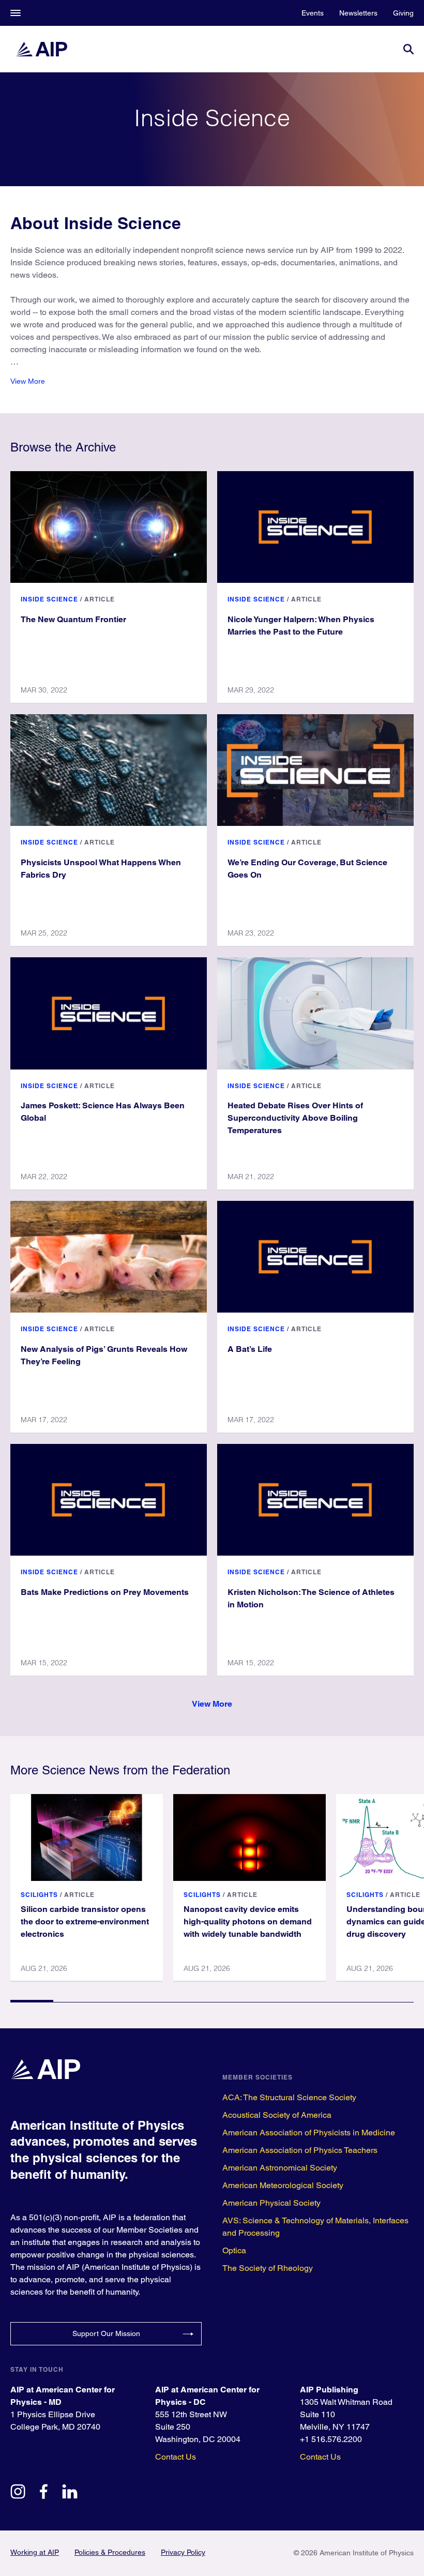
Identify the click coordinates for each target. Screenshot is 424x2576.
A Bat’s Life (250, 1349)
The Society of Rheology (268, 2268)
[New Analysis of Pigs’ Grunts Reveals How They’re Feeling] (109, 1257)
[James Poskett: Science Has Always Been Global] (109, 1013)
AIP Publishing (329, 2390)
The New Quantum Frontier (73, 619)
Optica (234, 2250)
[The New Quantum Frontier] (109, 527)
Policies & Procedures (110, 2552)
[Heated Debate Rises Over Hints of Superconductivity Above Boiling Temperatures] (315, 1013)
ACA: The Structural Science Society (289, 2097)
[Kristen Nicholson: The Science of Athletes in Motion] (315, 1500)
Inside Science (49, 599)
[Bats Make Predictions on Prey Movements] (109, 1500)
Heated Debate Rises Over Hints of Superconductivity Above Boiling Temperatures (295, 1118)
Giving (403, 13)
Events (313, 13)
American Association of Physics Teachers (300, 2150)
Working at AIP (35, 2552)
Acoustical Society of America (277, 2115)
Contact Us (176, 2457)
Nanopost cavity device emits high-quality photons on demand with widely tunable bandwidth (248, 1922)
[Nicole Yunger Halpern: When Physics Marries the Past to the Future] (315, 527)
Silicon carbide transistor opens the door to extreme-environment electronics (85, 1922)
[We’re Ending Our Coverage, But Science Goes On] (315, 770)
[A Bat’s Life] (315, 1257)
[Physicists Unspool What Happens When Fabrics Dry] (109, 770)
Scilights (39, 1895)
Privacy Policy (183, 2552)
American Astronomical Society (280, 2168)
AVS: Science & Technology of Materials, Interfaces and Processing (315, 2227)
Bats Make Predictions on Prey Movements (105, 1592)
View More (28, 381)
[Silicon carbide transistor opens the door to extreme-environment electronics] (87, 1837)
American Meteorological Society (283, 2185)
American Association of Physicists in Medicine (309, 2133)
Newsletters (358, 13)
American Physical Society (271, 2203)
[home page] (41, 49)
